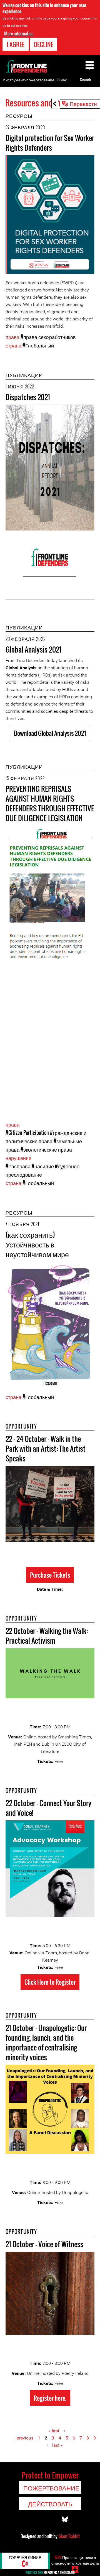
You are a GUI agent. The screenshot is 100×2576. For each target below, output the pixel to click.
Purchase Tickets (50, 1575)
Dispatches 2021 (28, 397)
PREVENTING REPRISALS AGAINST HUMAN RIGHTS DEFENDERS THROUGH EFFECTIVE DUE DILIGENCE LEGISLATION (50, 803)
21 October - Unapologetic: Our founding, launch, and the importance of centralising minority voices (46, 2042)
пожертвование (40, 80)
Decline (43, 44)
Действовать (50, 2504)
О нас (62, 80)
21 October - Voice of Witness (44, 2244)
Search (85, 80)
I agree (16, 44)
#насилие (43, 1166)
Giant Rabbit (69, 2536)
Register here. (50, 2398)
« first (54, 2431)
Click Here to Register (50, 1982)
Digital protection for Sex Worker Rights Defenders (50, 143)
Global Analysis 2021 (33, 649)
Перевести (83, 103)
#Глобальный (38, 345)
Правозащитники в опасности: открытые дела (75, 2560)
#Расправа (18, 1166)
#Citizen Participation (27, 1133)
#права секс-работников (48, 337)
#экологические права (46, 1149)
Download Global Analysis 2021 (50, 733)
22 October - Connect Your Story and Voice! (48, 1808)
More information (19, 33)
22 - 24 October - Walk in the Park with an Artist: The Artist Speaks (46, 1448)
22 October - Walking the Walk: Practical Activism (47, 1636)
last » (57, 2445)
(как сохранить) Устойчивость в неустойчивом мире (37, 1244)
